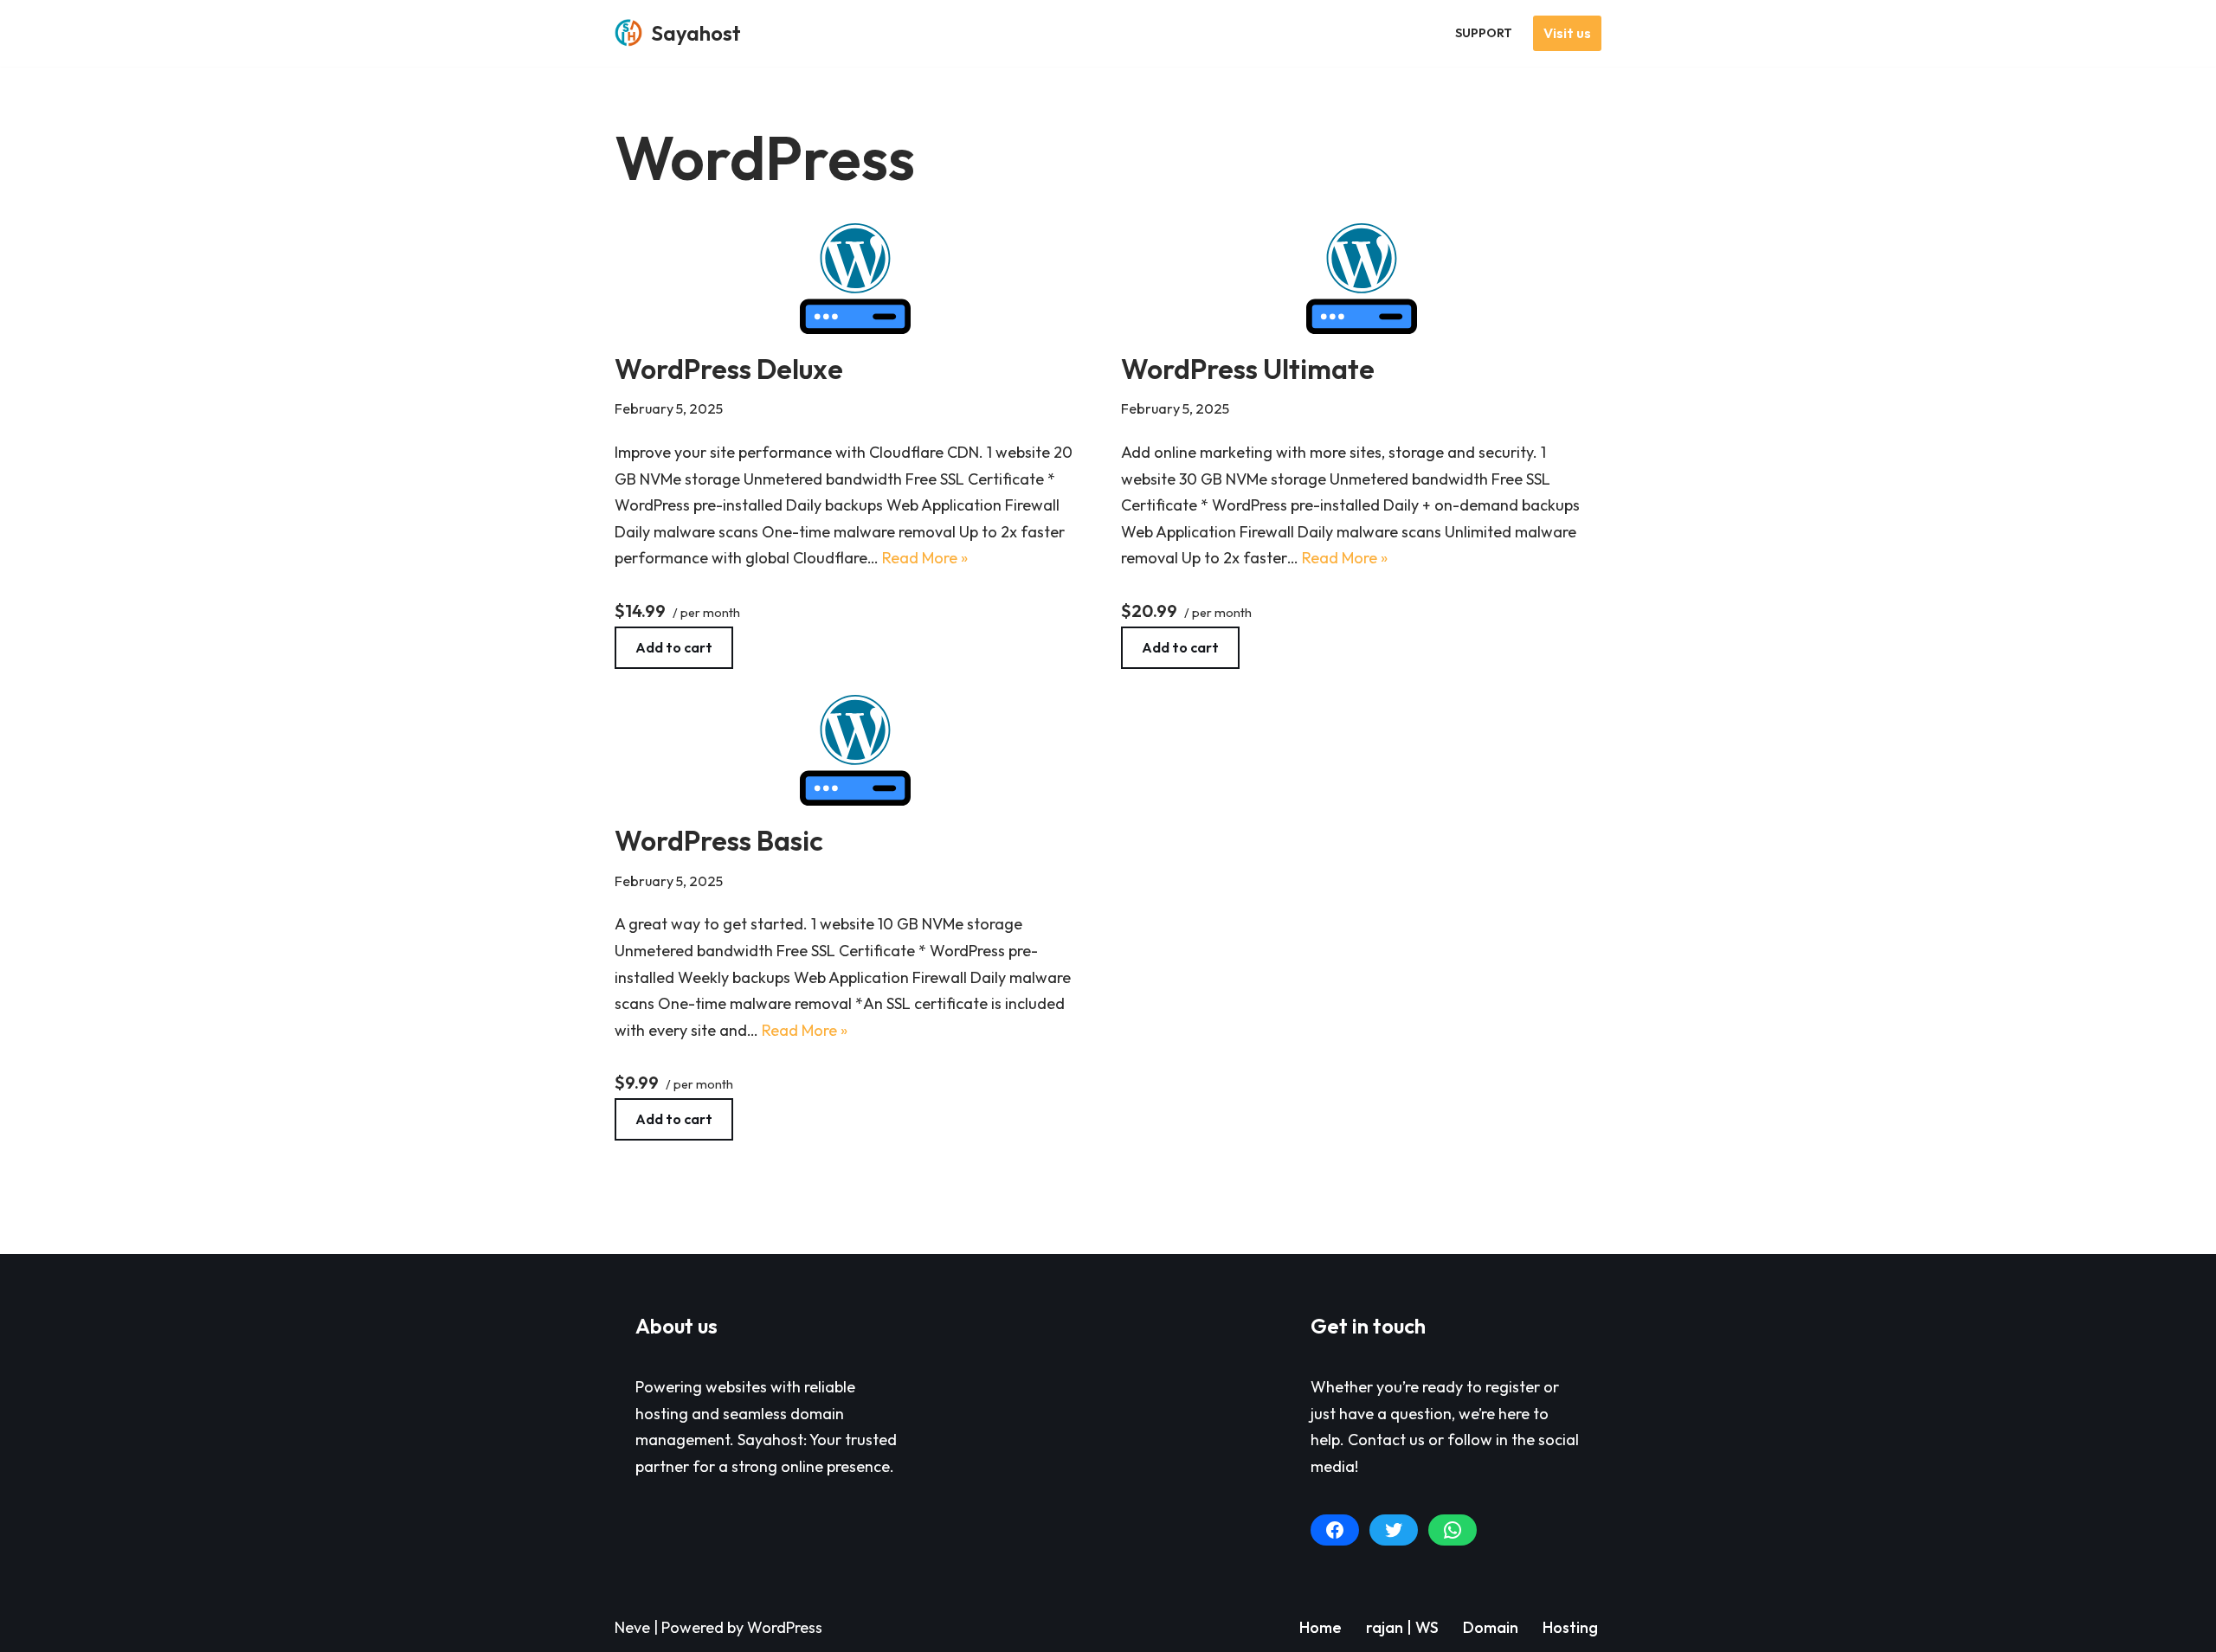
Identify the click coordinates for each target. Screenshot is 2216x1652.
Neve (632, 1627)
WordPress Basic (719, 840)
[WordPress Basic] (855, 750)
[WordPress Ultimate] (1361, 279)
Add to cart (674, 647)
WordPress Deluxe (729, 369)
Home (1321, 1627)
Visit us (1567, 33)
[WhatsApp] (1453, 1530)
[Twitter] (1394, 1530)
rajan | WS (1402, 1627)
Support (1484, 33)
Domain (1491, 1627)
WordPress (785, 1627)
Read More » (925, 558)
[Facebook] (1335, 1530)
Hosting (1570, 1627)
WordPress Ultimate (1248, 369)
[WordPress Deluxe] (855, 279)
